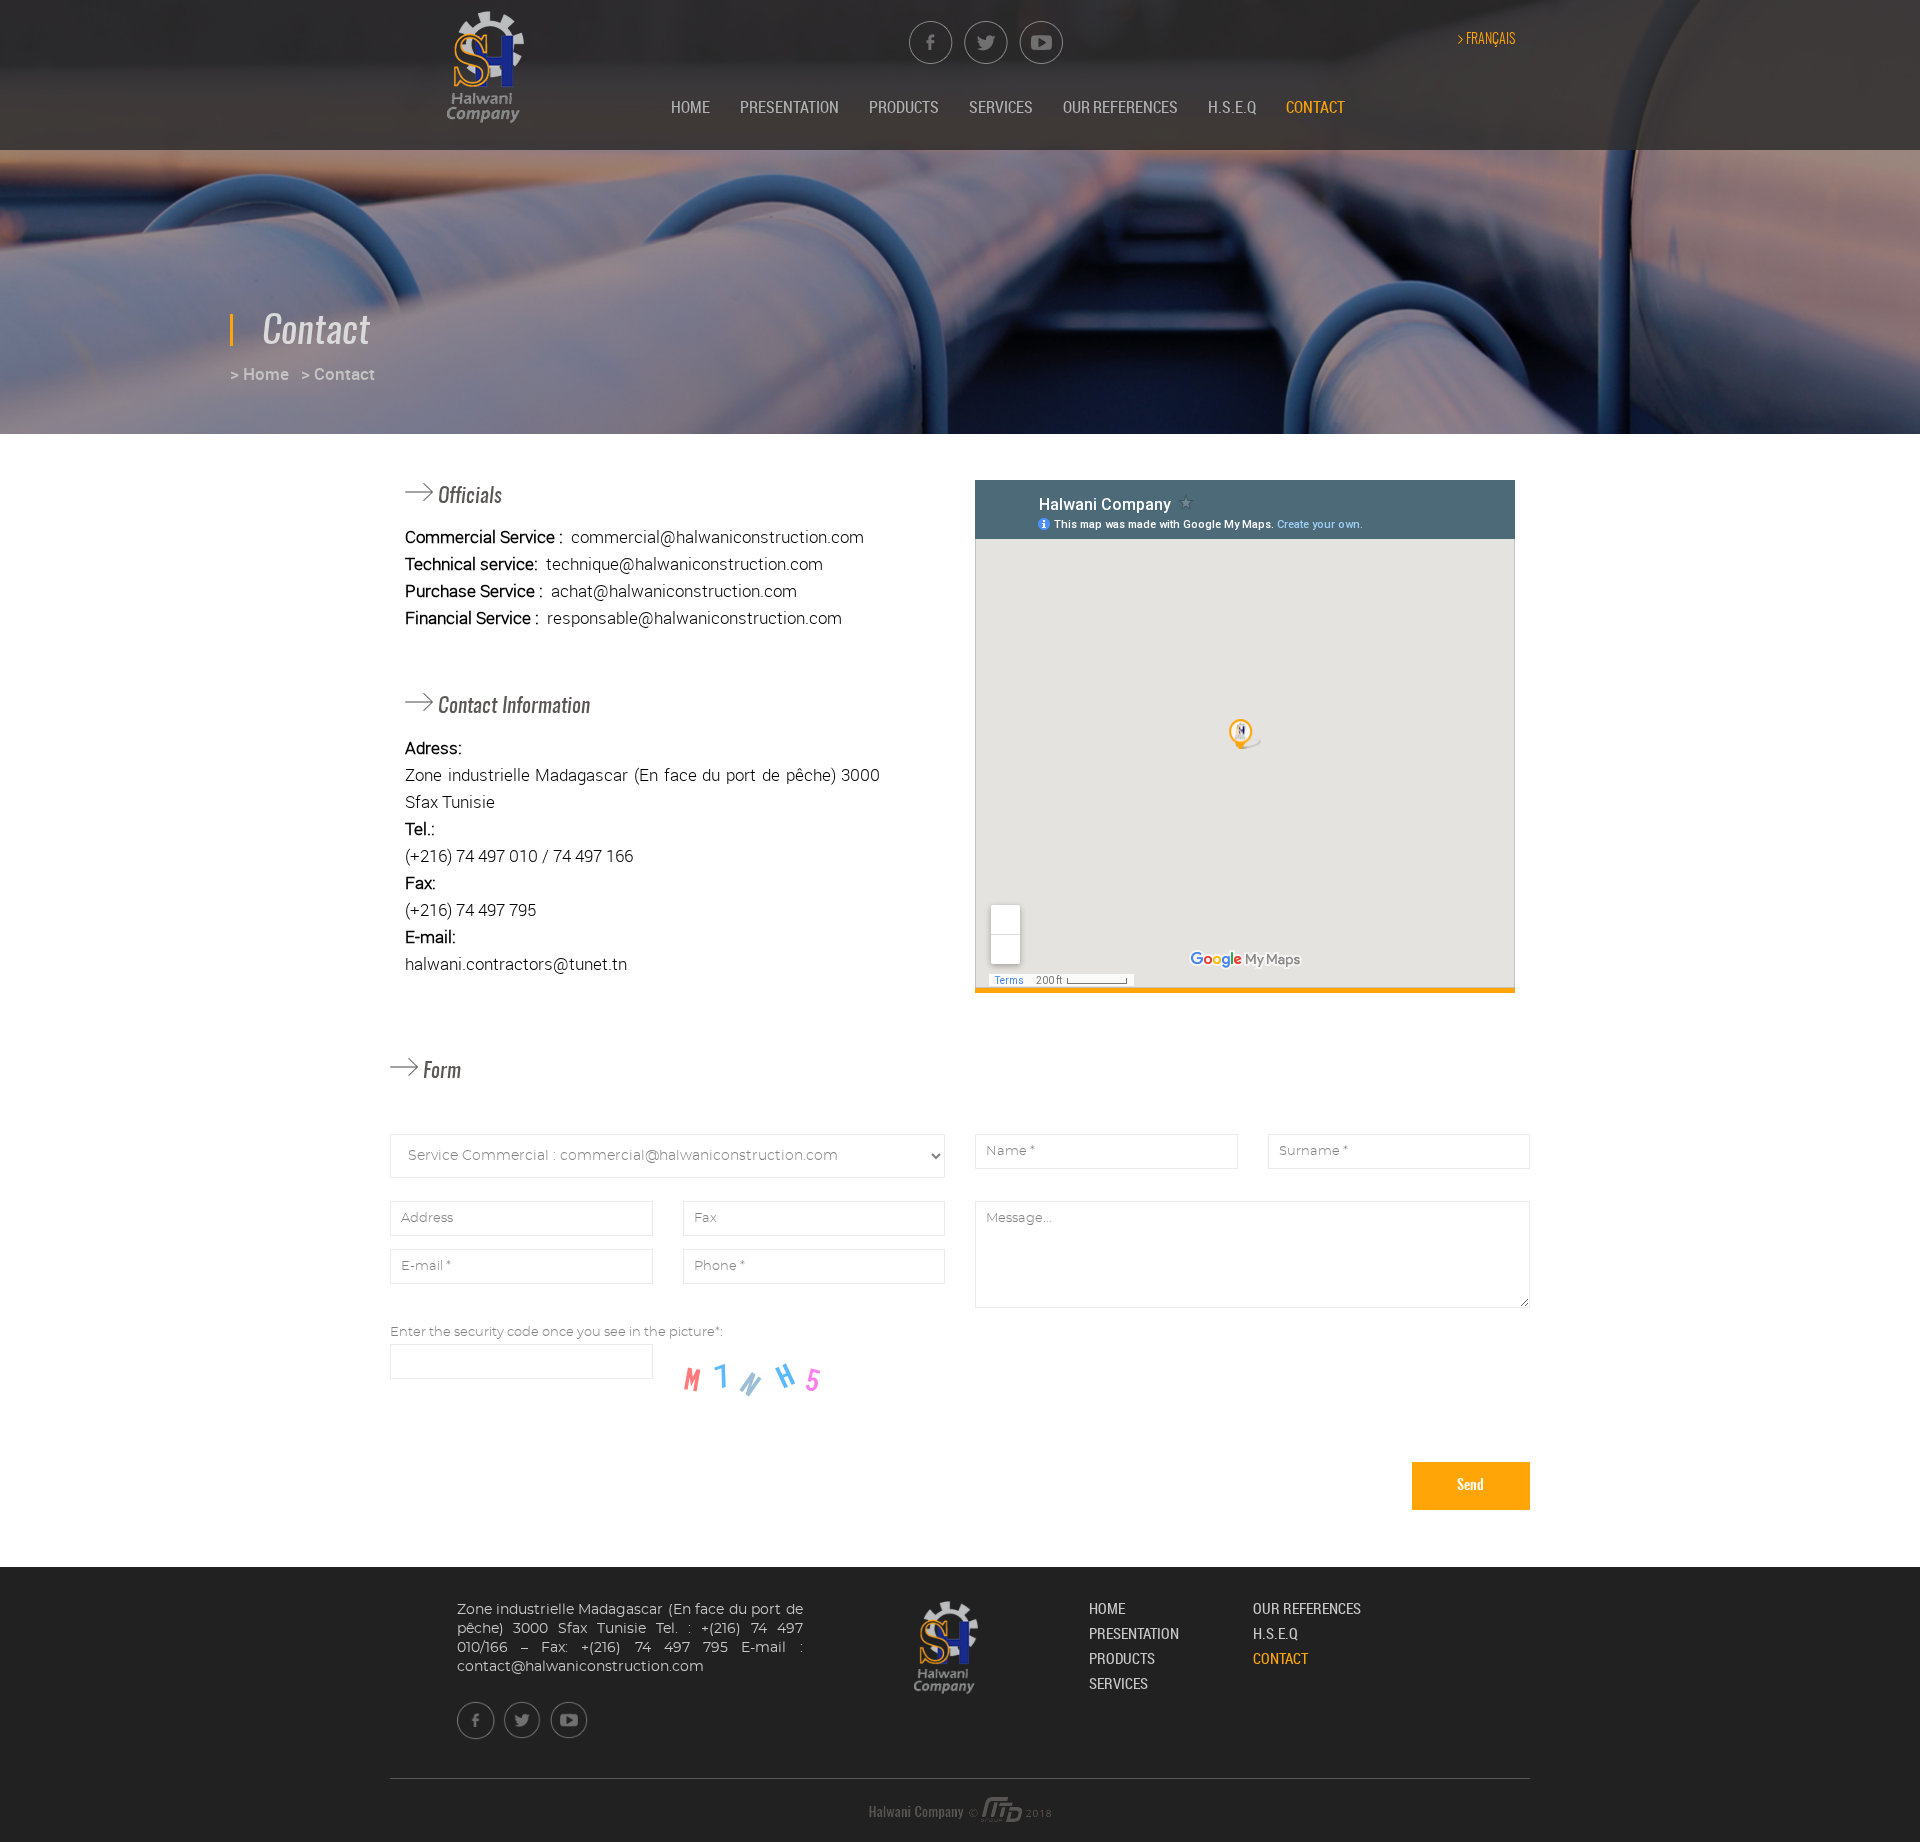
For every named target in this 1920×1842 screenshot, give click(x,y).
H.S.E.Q (1232, 107)
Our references (1120, 107)
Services (1001, 107)
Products (904, 107)
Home (690, 107)
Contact (1315, 107)
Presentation (789, 107)
